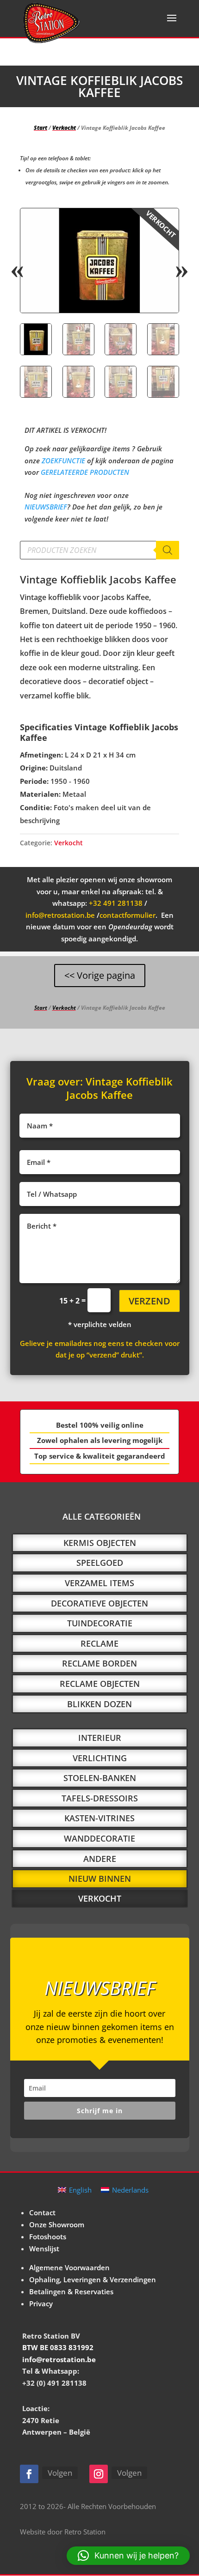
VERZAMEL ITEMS (99, 1583)
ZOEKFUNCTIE (63, 461)
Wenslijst (44, 2249)
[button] (164, 223)
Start (40, 128)
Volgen (60, 2473)
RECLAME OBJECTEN (100, 1684)
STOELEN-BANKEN (100, 1778)
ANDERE (100, 1859)
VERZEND (149, 1301)
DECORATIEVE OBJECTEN (99, 1603)
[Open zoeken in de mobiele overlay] (99, 550)
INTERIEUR (100, 1738)
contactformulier (127, 915)
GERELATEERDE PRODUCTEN (85, 472)
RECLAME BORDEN (99, 1663)
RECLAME (99, 1643)
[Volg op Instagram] (99, 2474)
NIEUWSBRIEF (46, 507)
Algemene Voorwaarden (69, 2267)
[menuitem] (75, 2190)
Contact (42, 2212)
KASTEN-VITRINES (99, 1818)
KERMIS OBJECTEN (100, 1543)
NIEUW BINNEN (100, 1879)
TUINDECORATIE (100, 1623)
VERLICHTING (100, 1758)
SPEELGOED (100, 1563)
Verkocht (64, 128)
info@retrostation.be (60, 915)
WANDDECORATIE (99, 1838)
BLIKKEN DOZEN (99, 1704)
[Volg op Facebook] (29, 2474)
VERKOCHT (100, 1898)
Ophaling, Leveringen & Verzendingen (93, 2279)
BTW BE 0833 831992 (58, 2347)
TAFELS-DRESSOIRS (100, 1798)
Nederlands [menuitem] (130, 2190)
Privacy (41, 2303)
